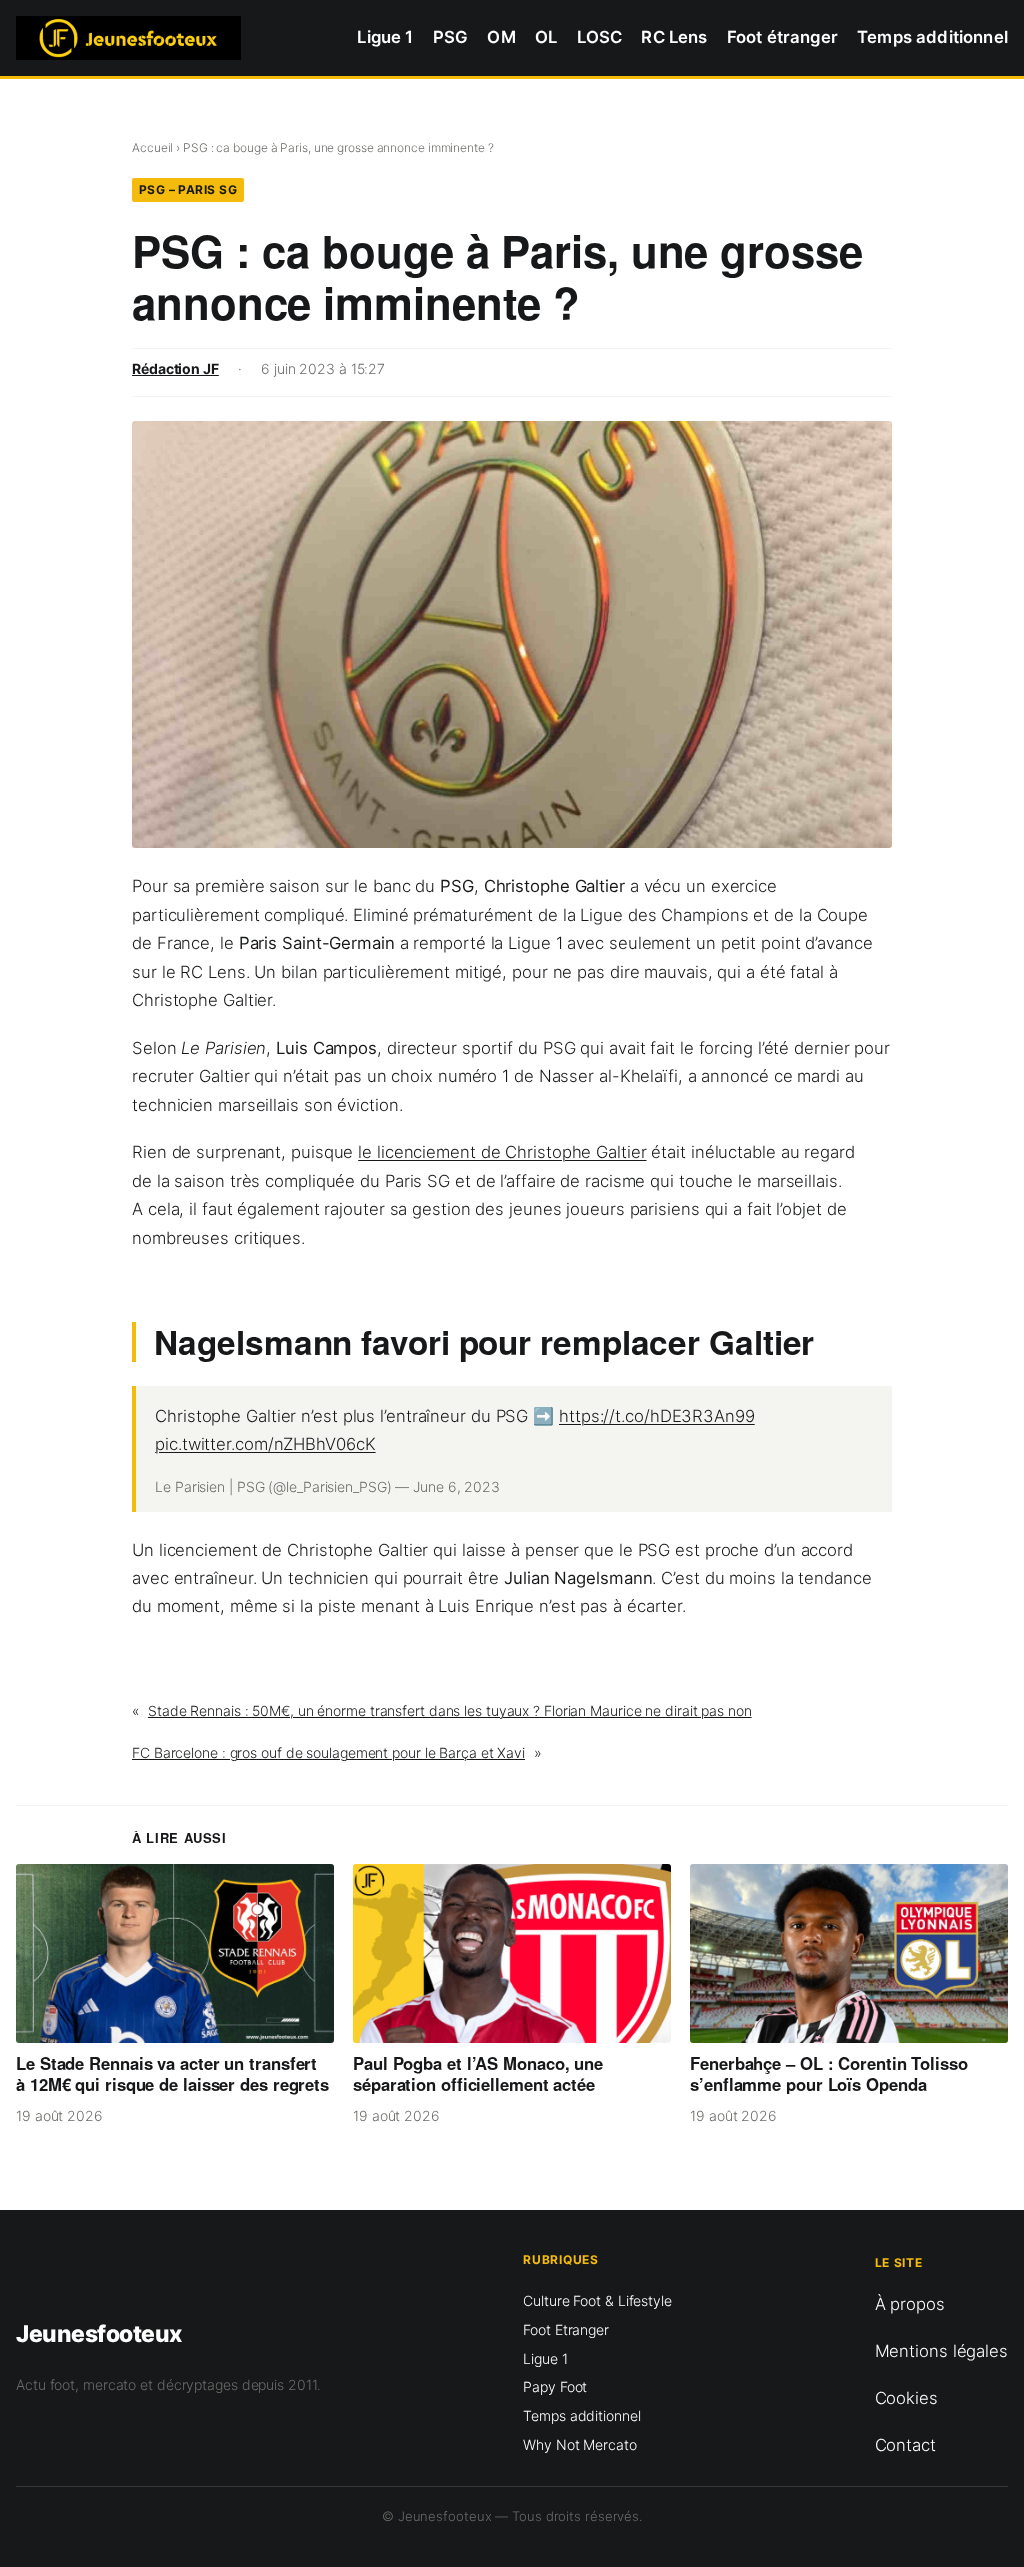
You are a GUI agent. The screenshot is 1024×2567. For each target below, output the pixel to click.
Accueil (152, 147)
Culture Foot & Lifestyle (597, 2300)
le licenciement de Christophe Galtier (502, 1152)
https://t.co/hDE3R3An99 (657, 1416)
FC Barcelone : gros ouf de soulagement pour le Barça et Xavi (328, 1752)
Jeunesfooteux (99, 2334)
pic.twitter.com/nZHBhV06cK (265, 1444)
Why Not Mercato (580, 2444)
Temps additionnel (581, 2415)
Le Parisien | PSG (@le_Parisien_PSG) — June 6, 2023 (327, 1486)
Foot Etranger (566, 2329)
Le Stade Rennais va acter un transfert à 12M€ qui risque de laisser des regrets (172, 2074)
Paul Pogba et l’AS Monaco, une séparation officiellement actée (478, 2074)
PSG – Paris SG (188, 189)
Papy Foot (555, 2386)
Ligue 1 (545, 2358)
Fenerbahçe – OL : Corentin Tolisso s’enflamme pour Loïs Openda (829, 2074)
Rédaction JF (175, 368)
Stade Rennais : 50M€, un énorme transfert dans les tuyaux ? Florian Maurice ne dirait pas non (450, 1710)
